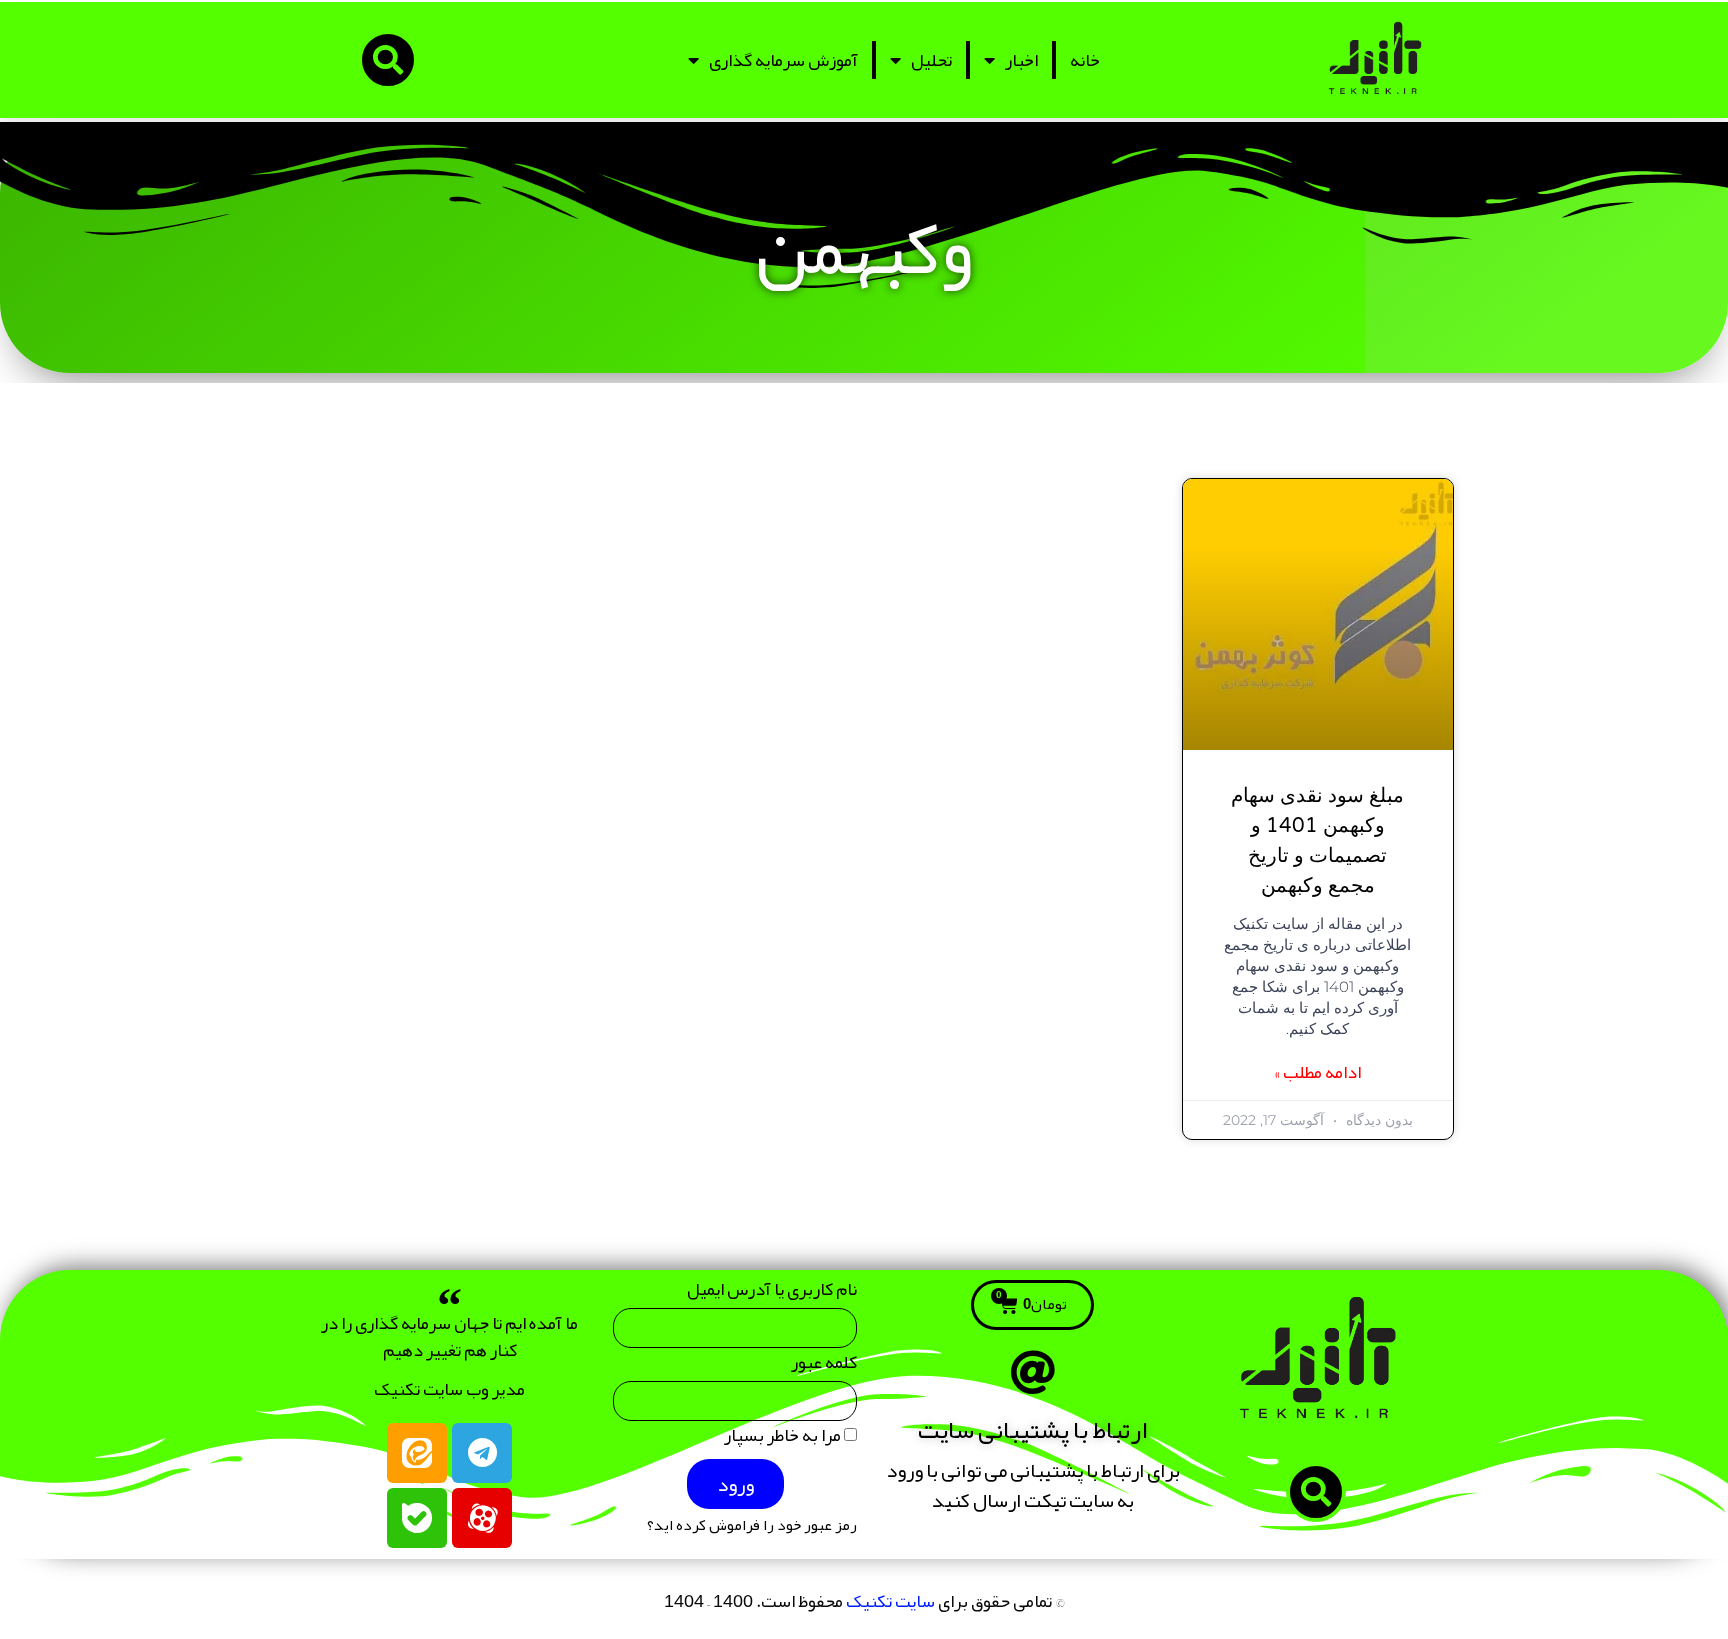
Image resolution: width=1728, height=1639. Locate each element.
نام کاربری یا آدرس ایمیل (772, 1293)
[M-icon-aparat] (482, 1518)
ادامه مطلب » (1317, 1072)
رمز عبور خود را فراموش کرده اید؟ (752, 1525)
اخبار (1021, 60)
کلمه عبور (824, 1366)
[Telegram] (482, 1453)
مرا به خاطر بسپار (784, 1439)
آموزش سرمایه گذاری (783, 60)
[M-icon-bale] (417, 1518)
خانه (1085, 60)
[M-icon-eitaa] (417, 1453)
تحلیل (931, 60)
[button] (388, 60)
